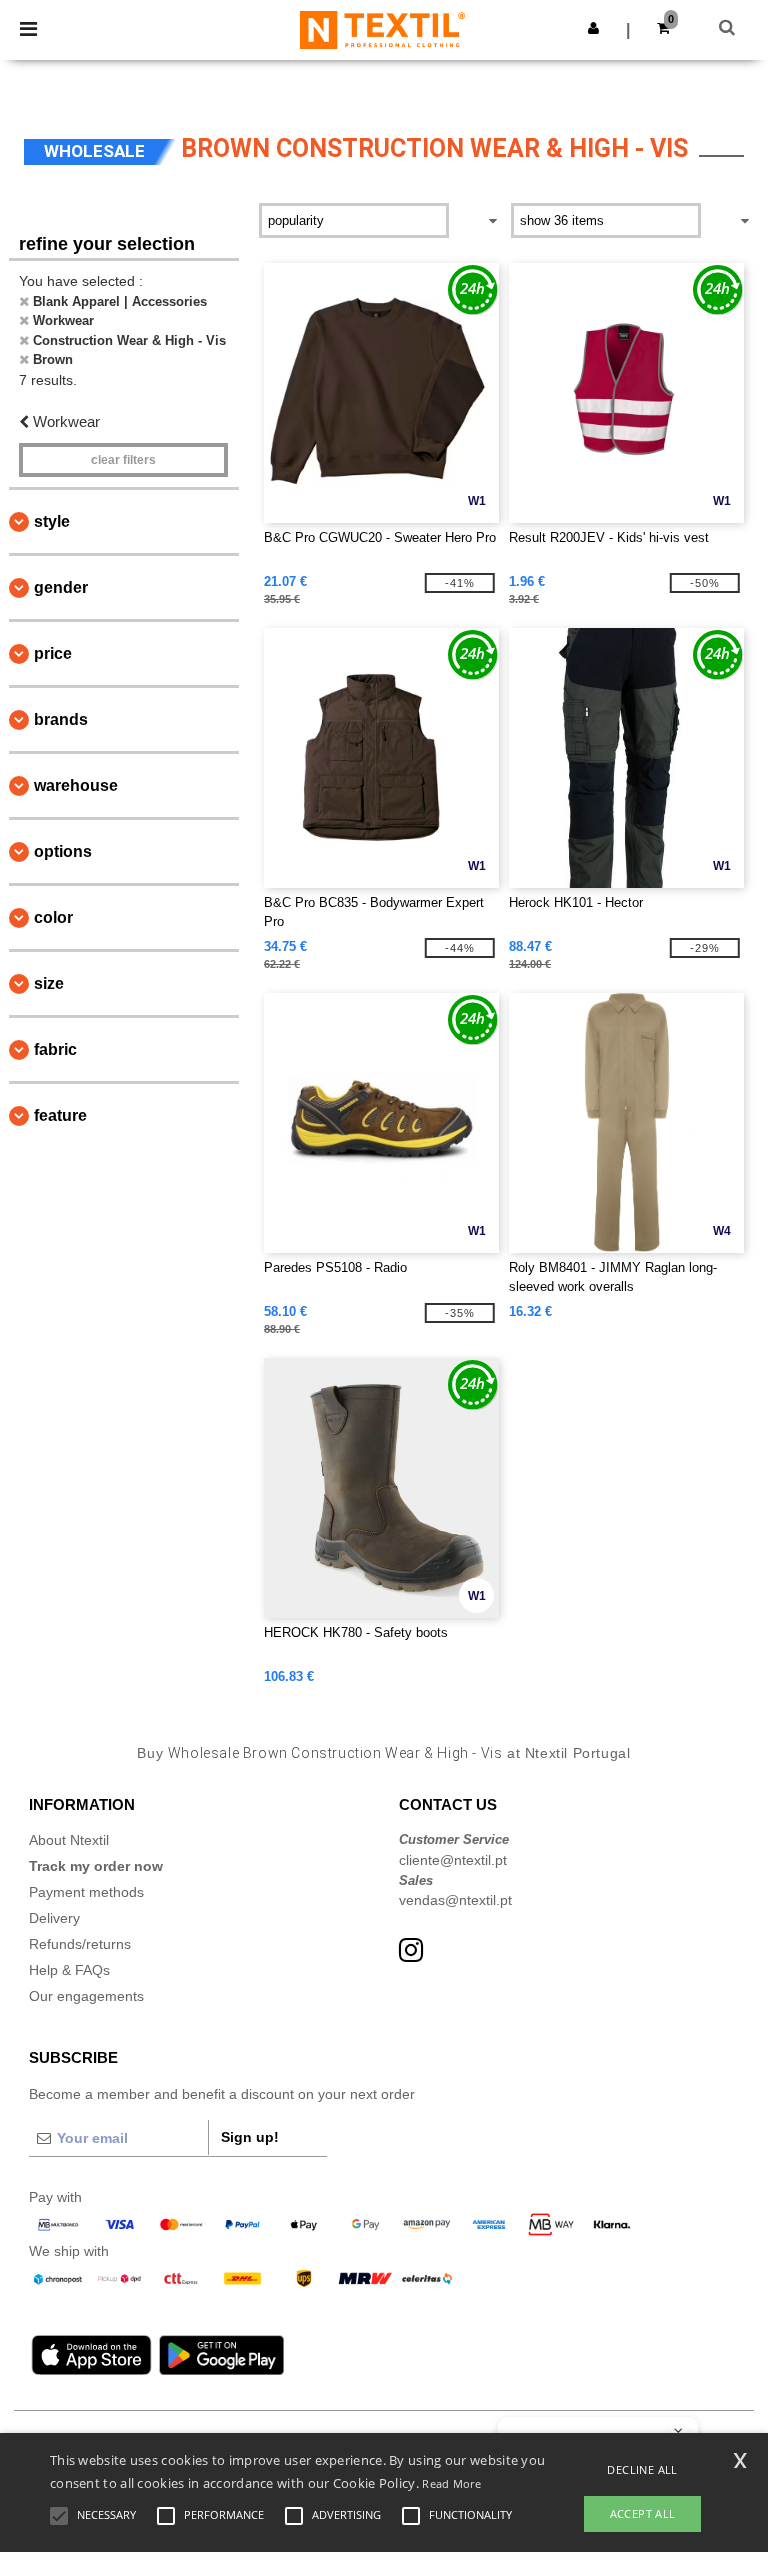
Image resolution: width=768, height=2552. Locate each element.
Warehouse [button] (76, 785)
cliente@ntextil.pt (453, 1860)
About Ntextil (69, 1840)
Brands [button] (61, 719)
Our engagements (86, 1996)
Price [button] (53, 653)
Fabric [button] (55, 1049)
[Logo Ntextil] (382, 29)
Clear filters (123, 460)
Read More (451, 2483)
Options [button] (63, 851)
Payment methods (86, 1892)
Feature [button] (60, 1115)
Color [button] (53, 917)
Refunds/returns (80, 1944)
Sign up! (250, 2137)
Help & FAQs (69, 1970)
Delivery (54, 1918)
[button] (593, 28)
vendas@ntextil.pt (455, 1900)
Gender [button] (61, 587)
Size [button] (49, 983)
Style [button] (52, 521)
